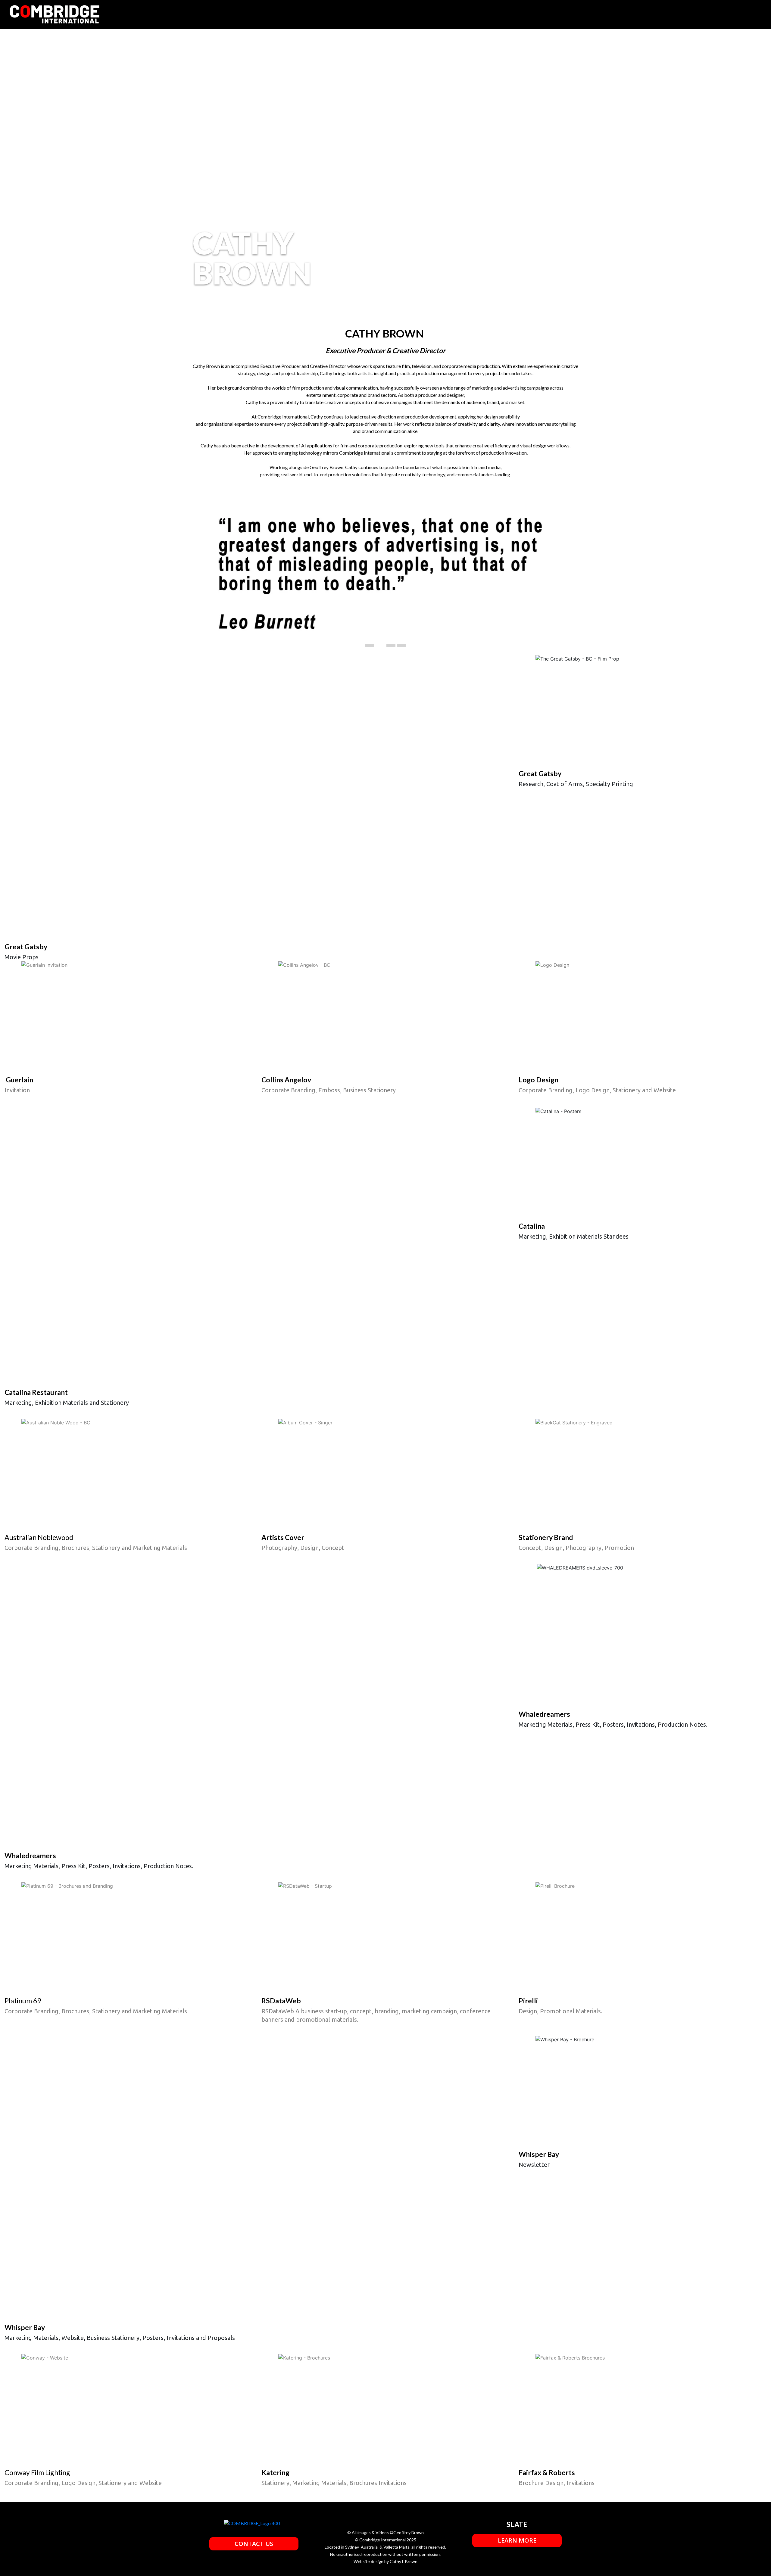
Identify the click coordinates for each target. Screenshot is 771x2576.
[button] (222, 575)
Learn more (517, 2540)
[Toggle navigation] (750, 14)
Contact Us (254, 2544)
